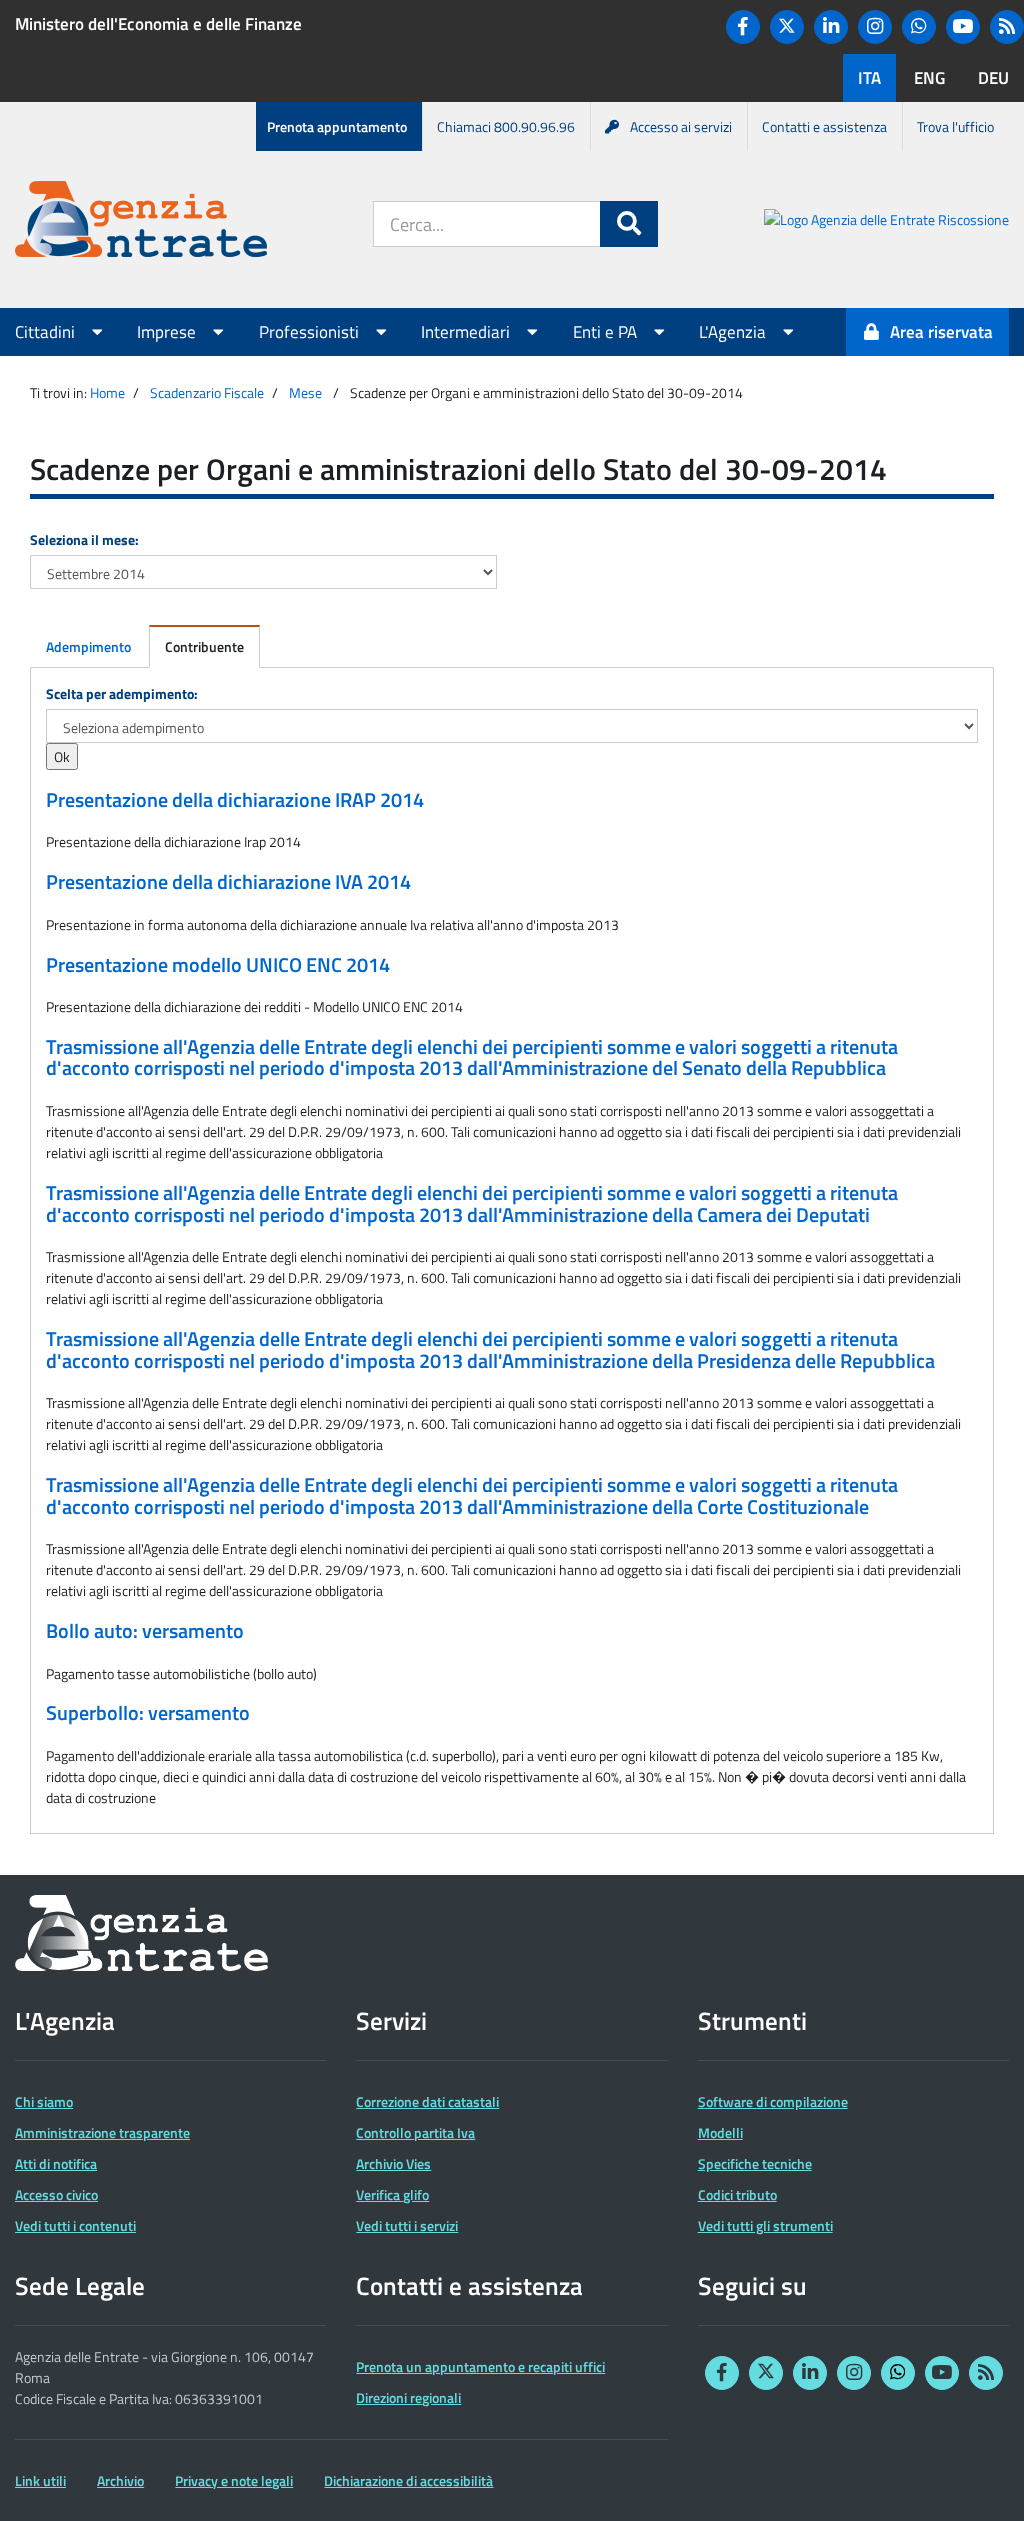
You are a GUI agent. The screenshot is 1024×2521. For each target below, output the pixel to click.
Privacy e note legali (234, 2480)
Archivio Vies (393, 2163)
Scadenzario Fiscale (207, 392)
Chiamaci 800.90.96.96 (506, 126)
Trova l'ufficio (955, 126)
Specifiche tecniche (755, 2163)
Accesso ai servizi (681, 126)
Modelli (720, 2132)
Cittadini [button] (47, 332)
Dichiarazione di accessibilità (408, 2480)
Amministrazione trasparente (102, 2132)
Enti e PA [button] (607, 332)
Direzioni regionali (408, 2397)
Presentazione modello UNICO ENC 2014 (218, 965)
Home (107, 392)
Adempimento (88, 646)
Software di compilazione (773, 2101)
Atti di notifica (56, 2163)
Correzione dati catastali (427, 2101)
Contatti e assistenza (824, 126)
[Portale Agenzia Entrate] (141, 222)
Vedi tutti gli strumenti (765, 2225)
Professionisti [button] (311, 332)
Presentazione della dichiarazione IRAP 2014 (235, 800)
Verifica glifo (392, 2194)
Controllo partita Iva (415, 2132)
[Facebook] (743, 27)
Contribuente (204, 646)
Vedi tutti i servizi (407, 2225)
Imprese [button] (168, 332)
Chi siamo (44, 2101)
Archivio (120, 2480)
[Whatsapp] (919, 27)
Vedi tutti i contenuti (75, 2225)
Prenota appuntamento (337, 126)
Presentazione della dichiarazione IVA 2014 (228, 882)
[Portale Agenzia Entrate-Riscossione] (886, 222)
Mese (305, 392)
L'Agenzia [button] (734, 332)
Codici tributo (737, 2194)
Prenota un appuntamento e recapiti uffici (480, 2366)
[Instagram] (875, 27)
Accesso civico (56, 2194)
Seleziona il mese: (84, 539)
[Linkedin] (831, 27)
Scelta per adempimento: (122, 693)
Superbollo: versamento (148, 1713)
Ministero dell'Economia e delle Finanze (158, 24)
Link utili (40, 2480)
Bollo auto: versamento (145, 1631)
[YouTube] (963, 27)
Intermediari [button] (467, 332)
